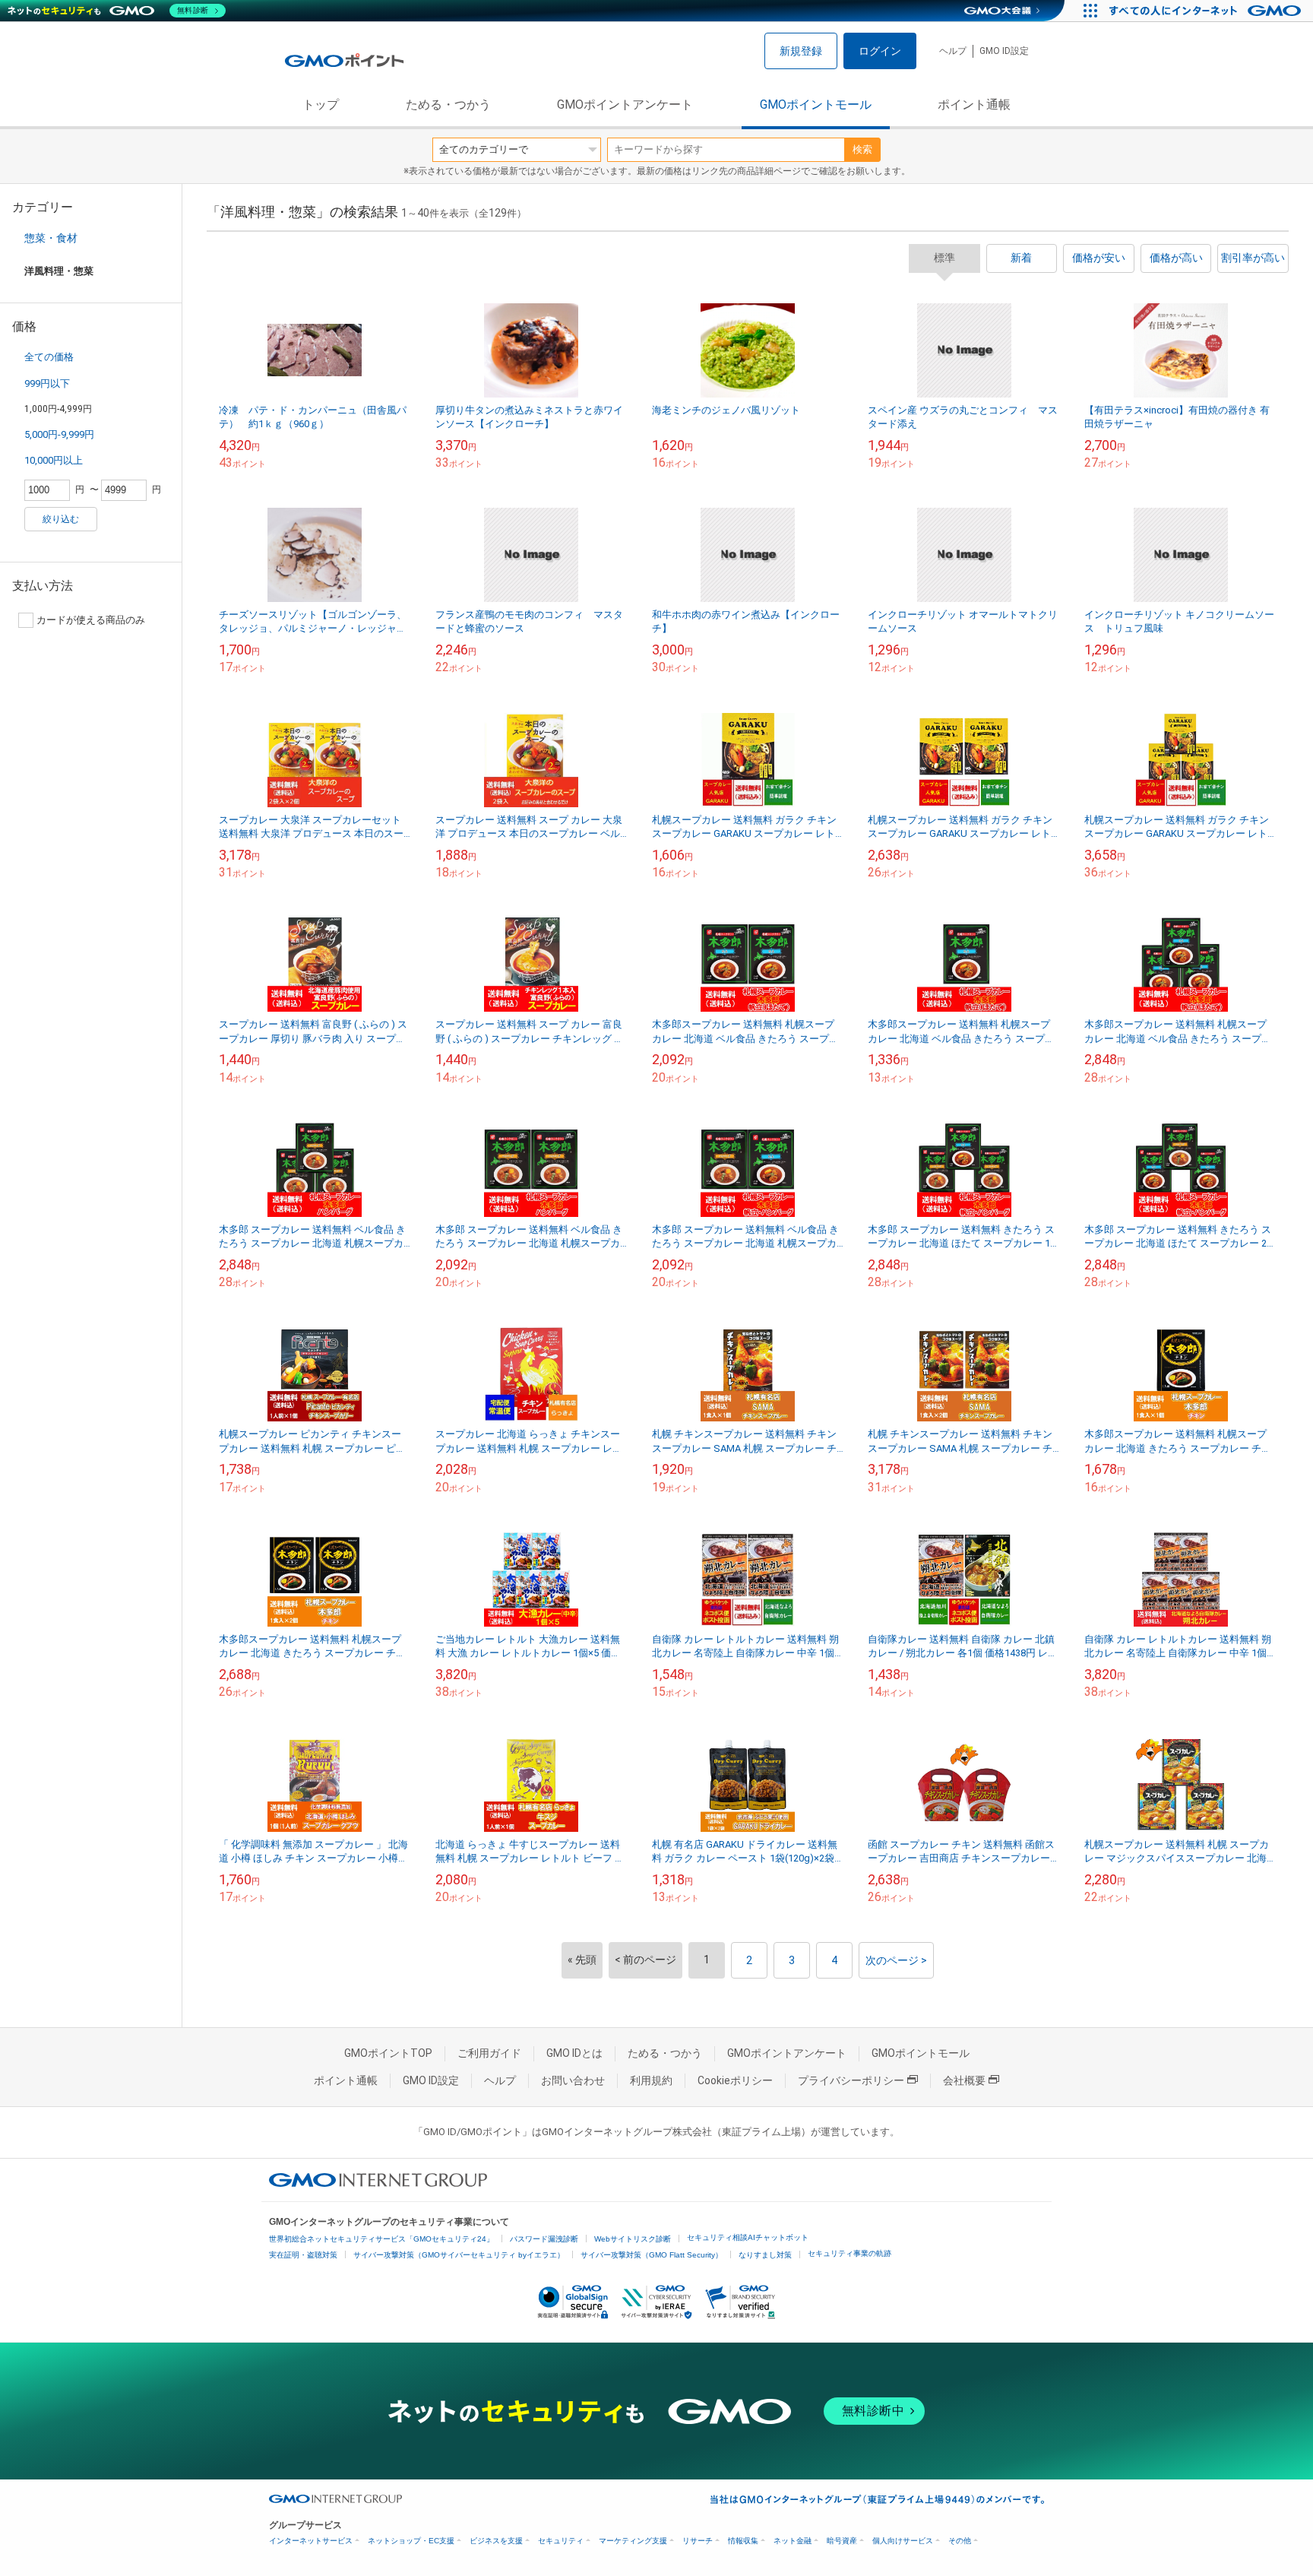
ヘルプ (953, 51)
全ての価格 (49, 357)
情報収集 (743, 2541)
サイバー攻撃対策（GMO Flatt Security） (652, 2255)
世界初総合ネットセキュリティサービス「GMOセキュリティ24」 (381, 2239)
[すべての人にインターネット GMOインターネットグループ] (1207, 11)
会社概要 (964, 2080)
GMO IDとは (574, 2053)
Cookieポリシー (735, 2080)
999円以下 (47, 383)
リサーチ (698, 2541)
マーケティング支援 (633, 2541)
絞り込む (61, 519)
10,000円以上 (54, 460)
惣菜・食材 (51, 238)
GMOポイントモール (816, 105)
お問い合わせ (573, 2080)
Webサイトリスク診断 (633, 2239)
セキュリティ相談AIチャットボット (748, 2237)
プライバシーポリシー (851, 2080)
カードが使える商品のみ (91, 620)
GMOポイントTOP (388, 2053)
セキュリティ (561, 2541)
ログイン (880, 51)
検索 (862, 149)
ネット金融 (793, 2541)
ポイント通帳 (974, 105)
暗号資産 (842, 2541)
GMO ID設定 (1004, 51)
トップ (321, 105)
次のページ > (896, 1960)
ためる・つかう (448, 105)
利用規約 (651, 2080)
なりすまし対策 (765, 2255)
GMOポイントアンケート (625, 105)
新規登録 (801, 51)
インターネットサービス (311, 2541)
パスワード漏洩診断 (544, 2239)
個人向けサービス (903, 2541)
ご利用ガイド (489, 2053)
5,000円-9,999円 (59, 434)
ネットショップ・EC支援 (411, 2541)
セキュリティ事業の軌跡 (849, 2253)
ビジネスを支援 (496, 2541)
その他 (960, 2541)
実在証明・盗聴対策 (303, 2255)
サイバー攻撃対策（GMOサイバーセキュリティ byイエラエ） (459, 2255)
